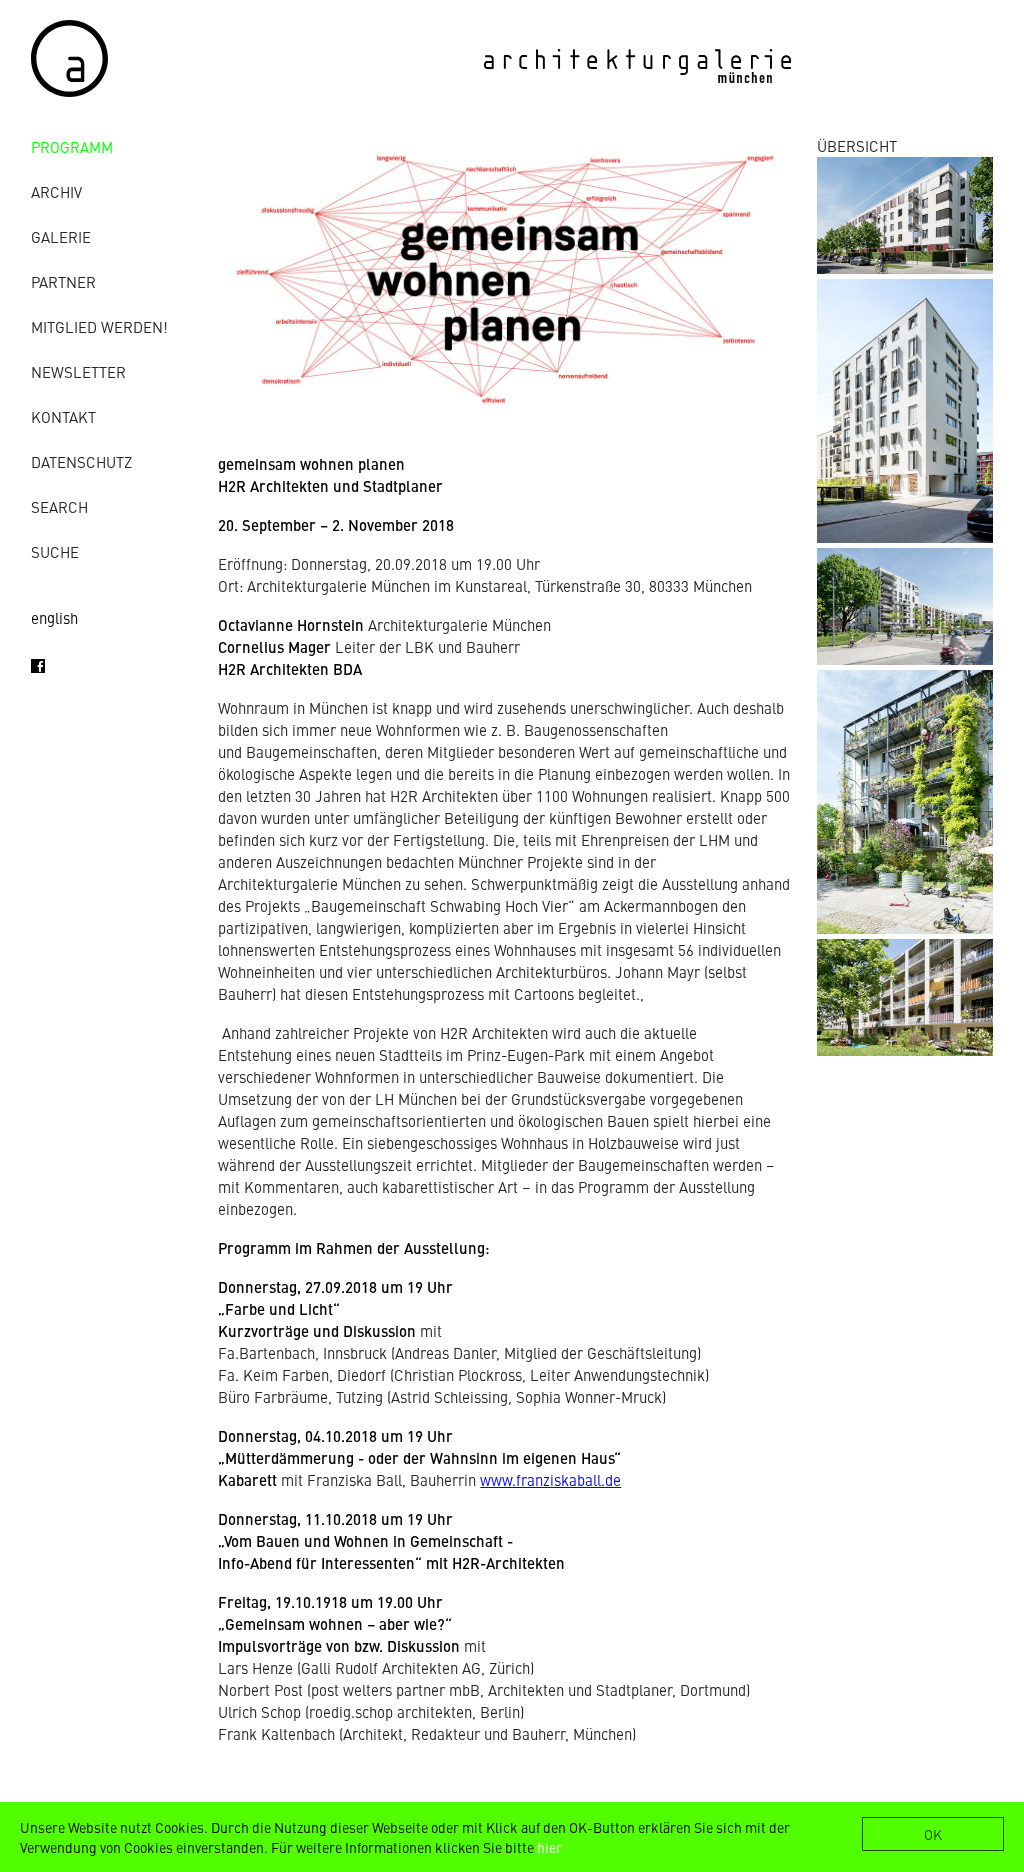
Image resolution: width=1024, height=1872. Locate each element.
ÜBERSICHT (857, 145)
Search (59, 506)
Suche (55, 551)
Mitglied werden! (99, 326)
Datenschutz (81, 461)
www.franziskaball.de (550, 1479)
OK (933, 1834)
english (54, 617)
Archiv (56, 191)
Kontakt (63, 416)
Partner (63, 281)
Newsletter (78, 371)
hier (549, 1847)
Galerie (61, 236)
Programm (72, 146)
